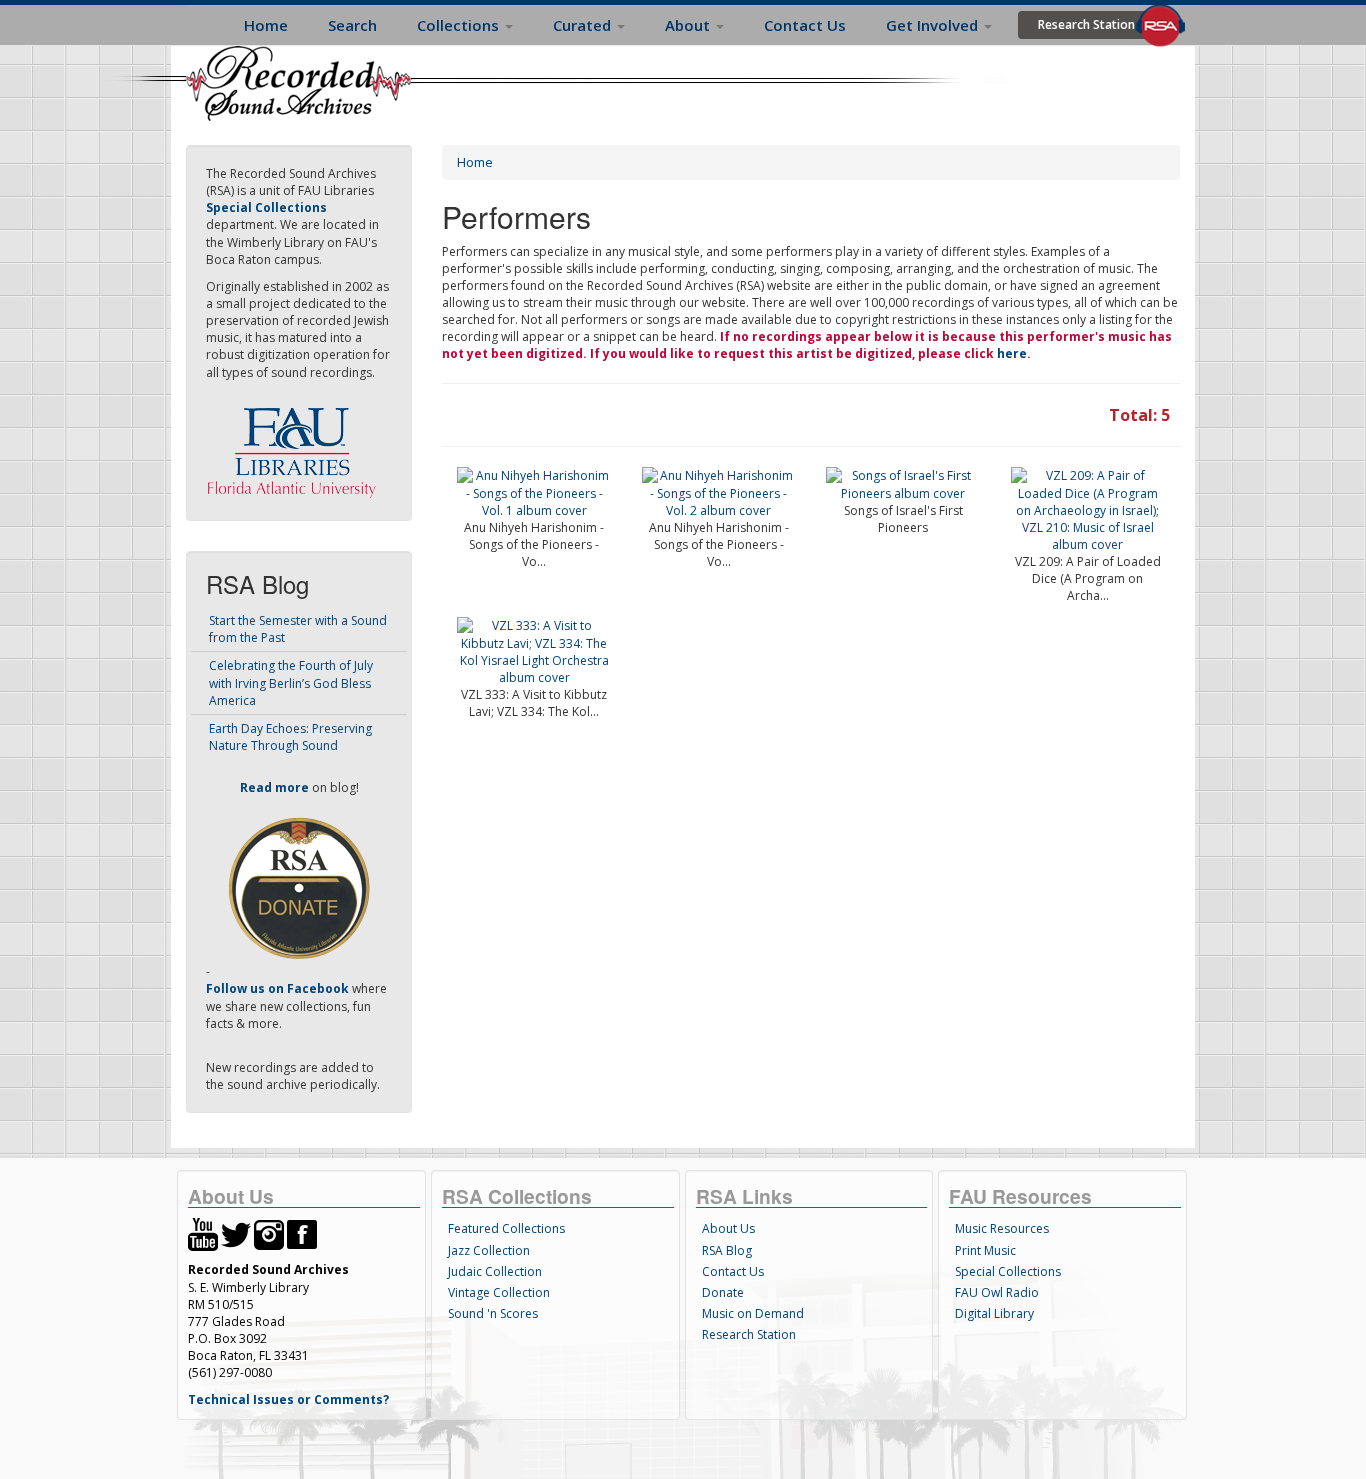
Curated (584, 25)
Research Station (1086, 24)
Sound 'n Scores (493, 1313)
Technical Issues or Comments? (288, 1399)
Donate (723, 1292)
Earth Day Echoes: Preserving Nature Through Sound (290, 737)
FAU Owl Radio (997, 1292)
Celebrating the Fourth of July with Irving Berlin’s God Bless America (291, 682)
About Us (728, 1228)
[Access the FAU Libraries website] (296, 444)
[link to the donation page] (299, 887)
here (1012, 353)
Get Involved (934, 25)
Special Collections (1008, 1271)
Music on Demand (753, 1313)
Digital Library (994, 1313)
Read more (274, 787)
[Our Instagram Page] (269, 1233)
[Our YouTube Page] (203, 1233)
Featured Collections (506, 1228)
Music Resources (1002, 1228)
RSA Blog (727, 1250)
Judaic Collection (495, 1271)
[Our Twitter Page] (236, 1233)
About (689, 25)
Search (352, 25)
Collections (460, 25)
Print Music (985, 1250)
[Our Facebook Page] (302, 1233)
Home (266, 25)
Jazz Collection (489, 1250)
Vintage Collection (499, 1292)
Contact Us (805, 25)
